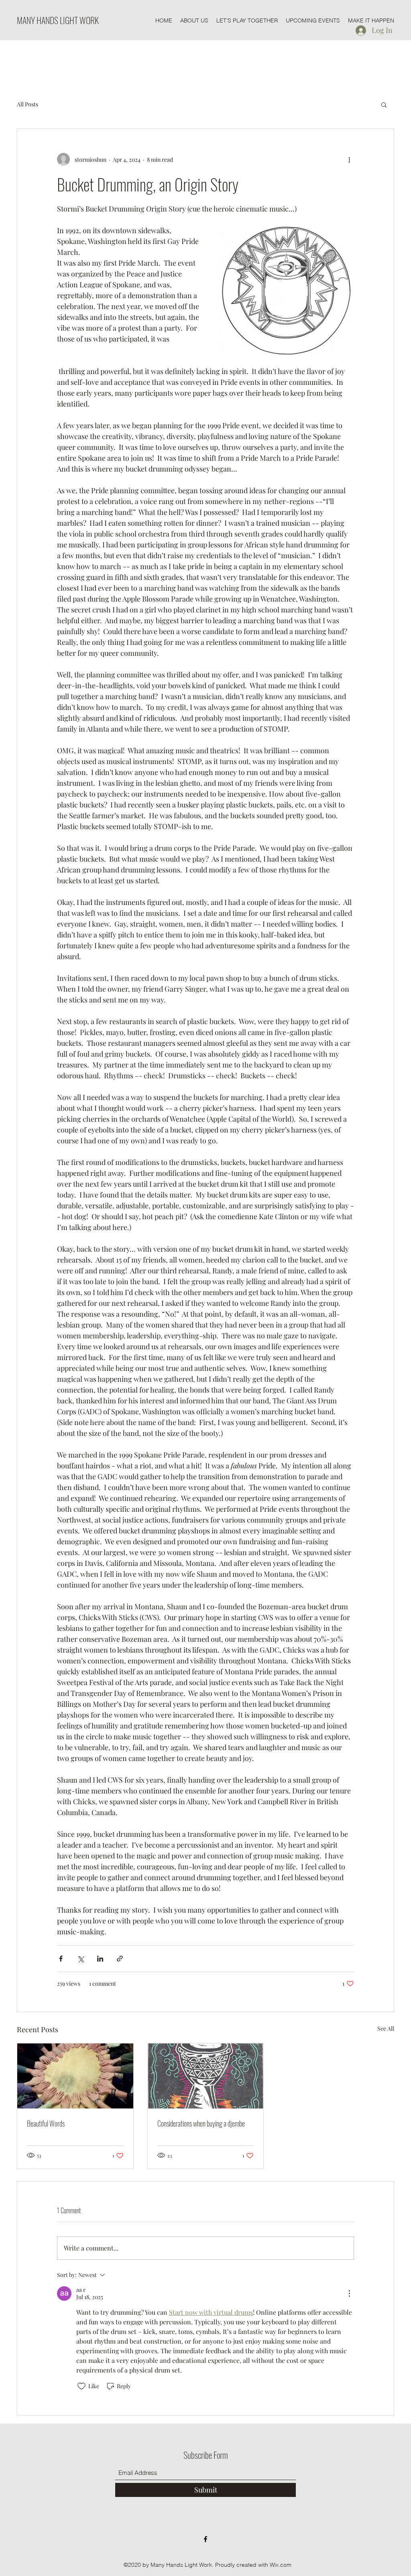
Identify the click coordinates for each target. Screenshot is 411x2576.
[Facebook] (205, 2539)
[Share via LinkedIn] (100, 1959)
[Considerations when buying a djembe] (206, 2076)
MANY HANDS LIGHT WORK (58, 20)
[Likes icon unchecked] (81, 2386)
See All (386, 2028)
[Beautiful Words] (75, 2076)
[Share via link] (120, 1959)
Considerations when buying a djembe (201, 2123)
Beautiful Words (46, 2123)
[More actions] (349, 159)
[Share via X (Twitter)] (80, 1959)
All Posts (27, 104)
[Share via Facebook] (61, 1959)
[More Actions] (349, 2293)
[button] (384, 104)
